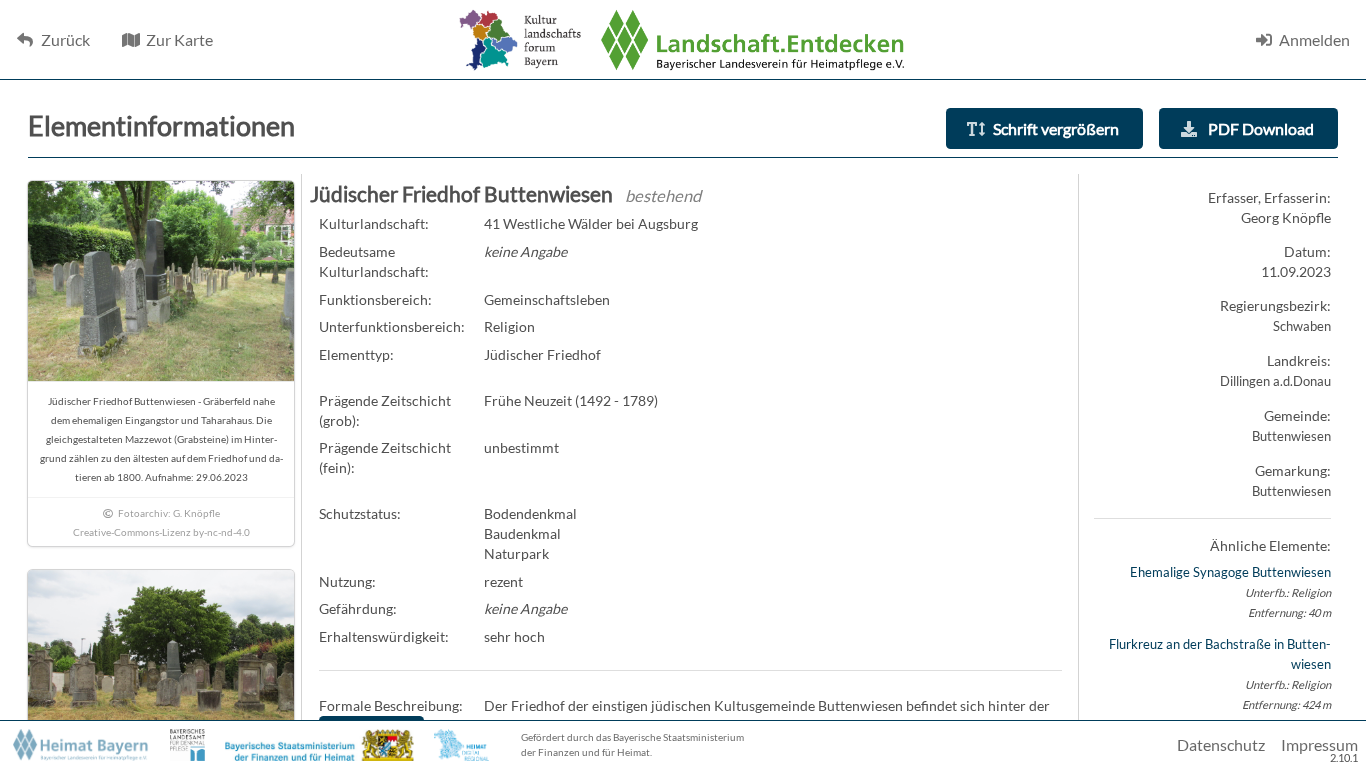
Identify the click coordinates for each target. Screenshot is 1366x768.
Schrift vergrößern (1056, 128)
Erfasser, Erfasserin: (1269, 197)
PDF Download (1259, 128)
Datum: (1307, 251)
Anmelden (1314, 39)
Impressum (1319, 744)
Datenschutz (1221, 744)
